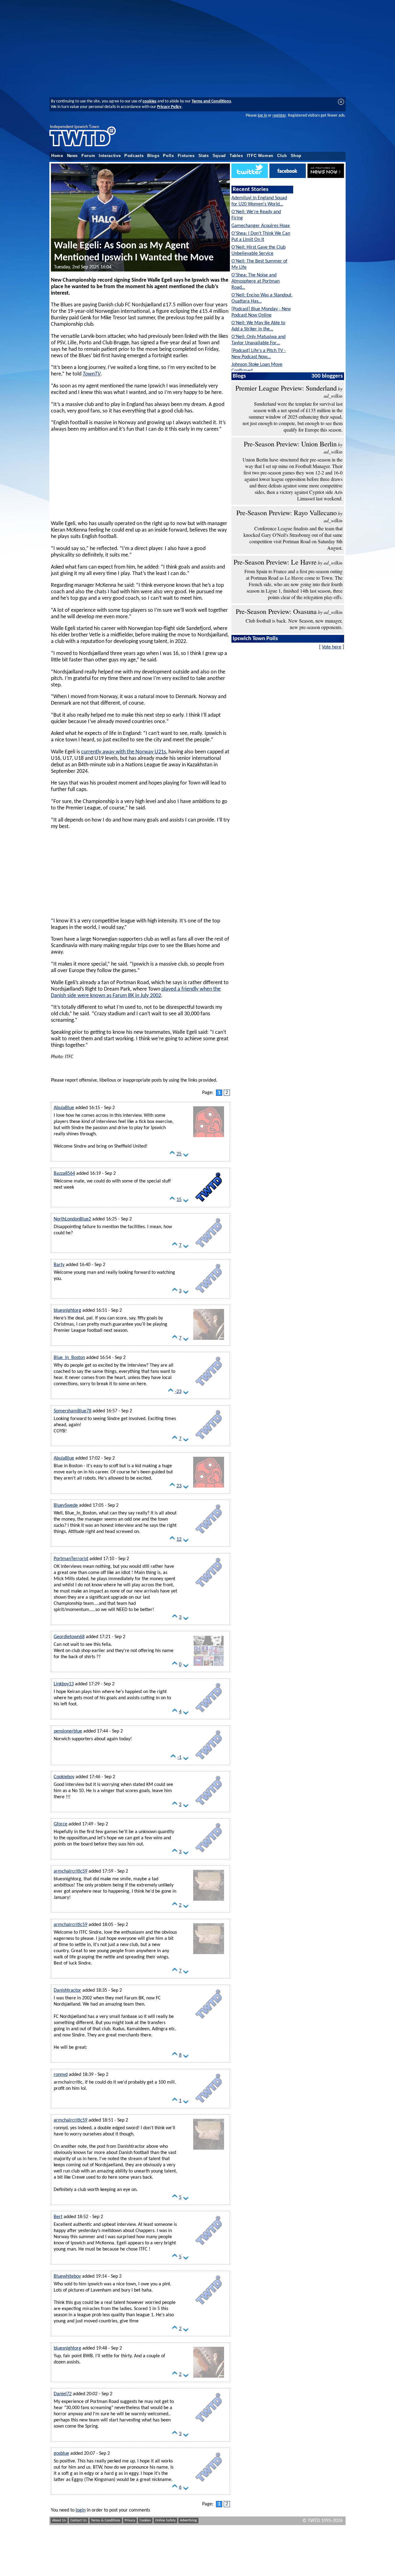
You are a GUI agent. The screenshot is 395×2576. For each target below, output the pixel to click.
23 (179, 1486)
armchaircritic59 (71, 1871)
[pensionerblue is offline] (209, 1761)
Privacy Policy (169, 107)
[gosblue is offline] (209, 2483)
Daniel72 (63, 2394)
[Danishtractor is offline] (209, 2020)
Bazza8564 (64, 1174)
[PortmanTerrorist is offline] (209, 1588)
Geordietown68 (69, 1637)
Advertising (188, 2520)
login (81, 2510)
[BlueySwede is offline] (209, 1535)
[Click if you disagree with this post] (186, 1156)
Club (282, 156)
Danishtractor (67, 1990)
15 (179, 1200)
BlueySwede (66, 1505)
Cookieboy (64, 1777)
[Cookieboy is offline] (209, 1807)
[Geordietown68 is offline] (209, 1667)
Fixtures (186, 156)
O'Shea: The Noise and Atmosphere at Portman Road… (256, 281)
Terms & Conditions (106, 2520)
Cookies (145, 2520)
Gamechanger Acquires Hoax (261, 226)
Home (57, 156)
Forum (88, 156)
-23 (178, 1392)
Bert (58, 2217)
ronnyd (61, 2075)
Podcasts (134, 156)
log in (262, 116)
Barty (59, 1265)
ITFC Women (260, 156)
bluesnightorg (67, 1311)
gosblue (61, 2454)
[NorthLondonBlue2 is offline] (209, 1249)
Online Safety (165, 2520)
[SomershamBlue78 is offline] (209, 1441)
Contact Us (79, 2520)
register (279, 116)
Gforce (60, 1824)
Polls (168, 156)
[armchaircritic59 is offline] (209, 1901)
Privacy (130, 2520)
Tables (236, 156)
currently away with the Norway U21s (124, 752)
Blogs (153, 156)
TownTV (92, 374)
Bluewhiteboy (67, 2276)
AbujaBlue (64, 1108)
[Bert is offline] (209, 2247)
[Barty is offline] (209, 1294)
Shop (296, 156)
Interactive (110, 156)
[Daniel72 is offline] (209, 2424)
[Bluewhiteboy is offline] (209, 2306)
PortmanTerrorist (71, 1559)
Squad (219, 156)
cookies (150, 101)
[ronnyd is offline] (209, 2104)
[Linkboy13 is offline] (209, 1714)
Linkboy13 (64, 1684)
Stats (204, 156)
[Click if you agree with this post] (172, 1156)
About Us (59, 2520)
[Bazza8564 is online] (209, 1203)
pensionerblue (68, 1731)
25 (179, 1154)
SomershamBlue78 (73, 1411)
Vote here (332, 647)
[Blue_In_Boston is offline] (209, 1387)
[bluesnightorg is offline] (209, 1340)
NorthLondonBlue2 (72, 1219)
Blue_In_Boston (69, 1358)
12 (179, 1539)
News (73, 156)
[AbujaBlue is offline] (209, 1137)
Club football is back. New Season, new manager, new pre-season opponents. (294, 624)
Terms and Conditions (211, 101)
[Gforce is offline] (209, 1854)
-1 (179, 1758)
